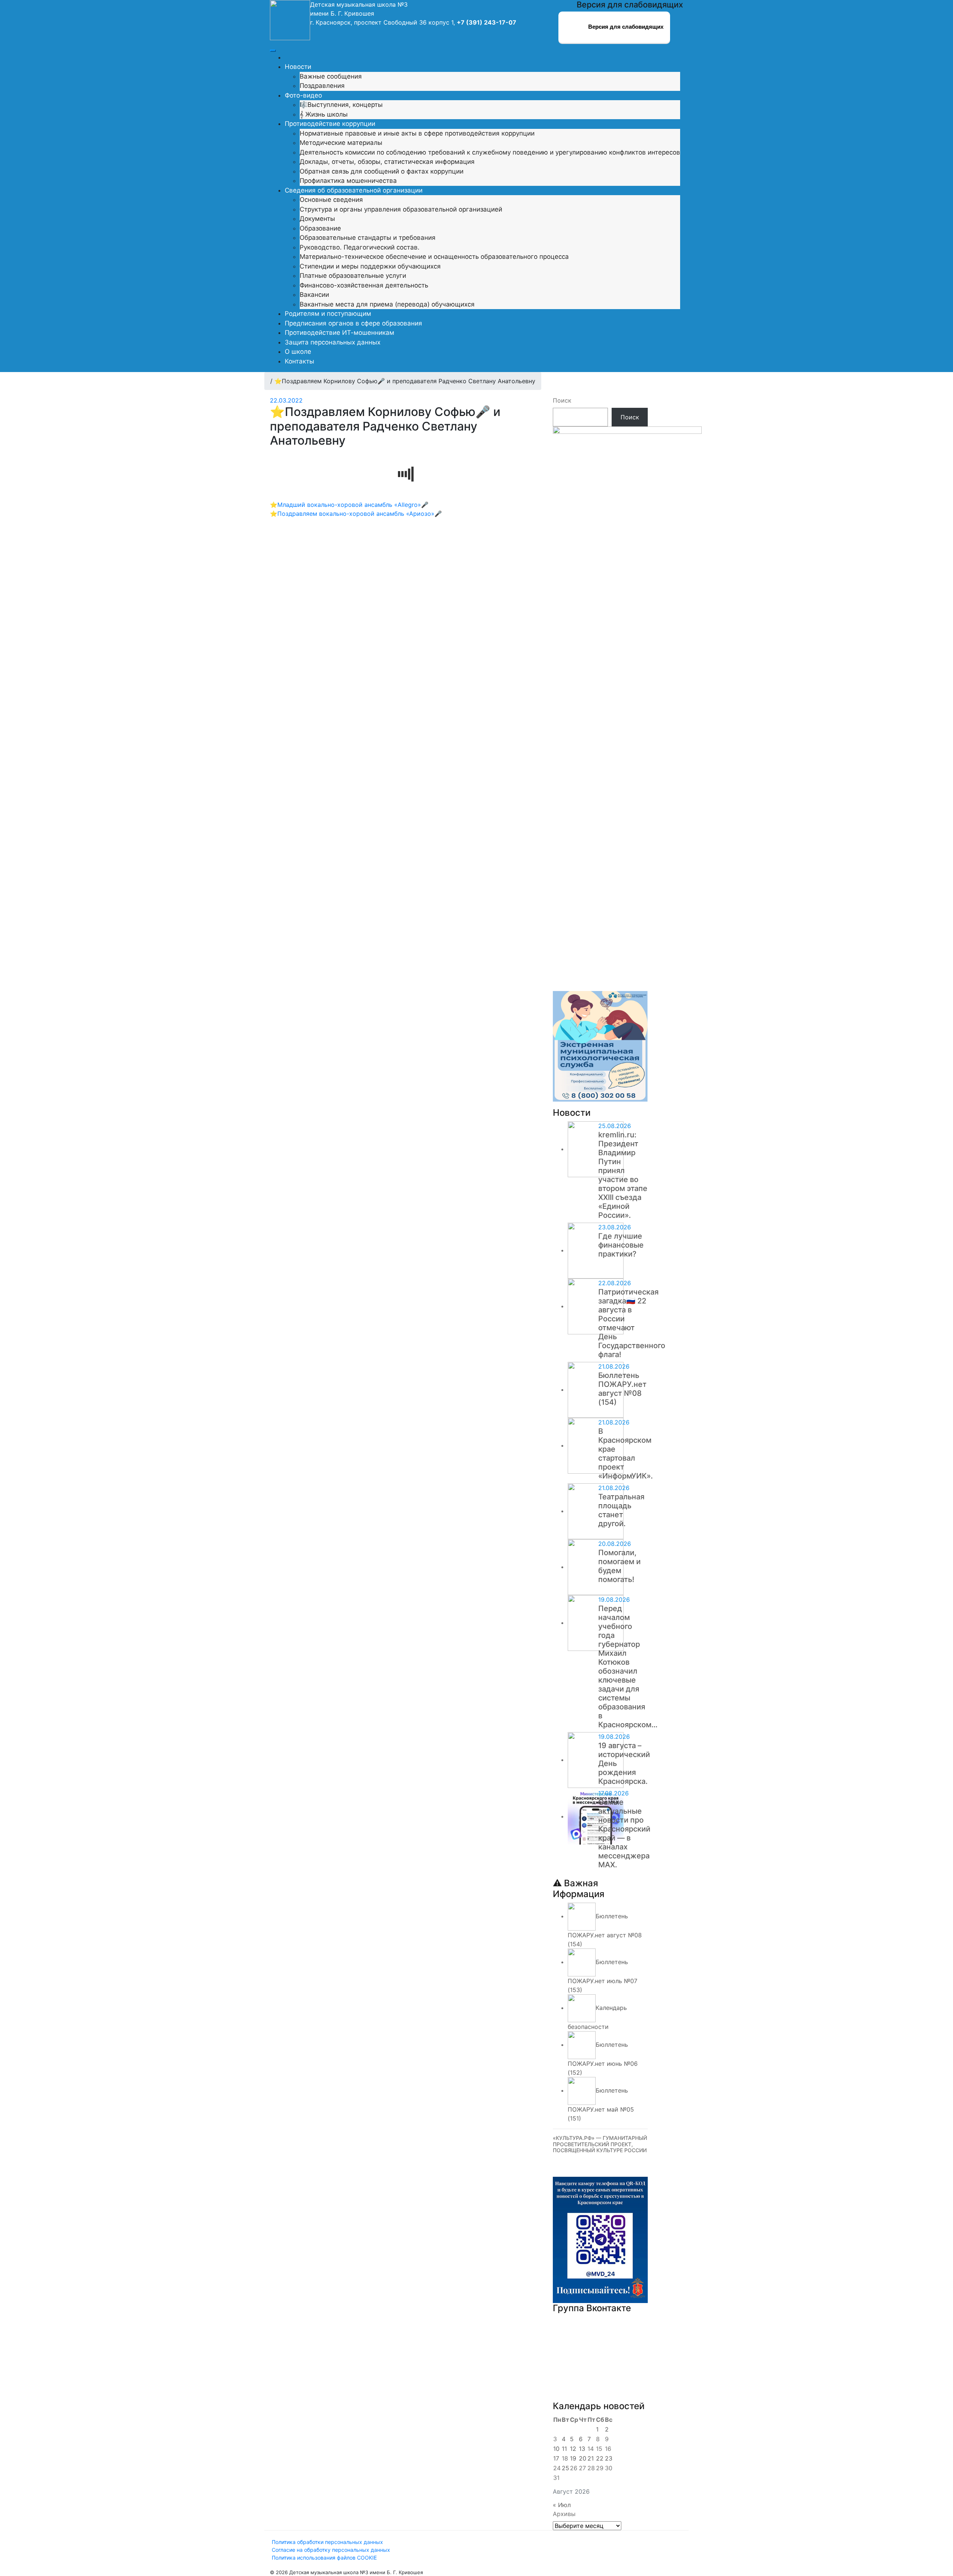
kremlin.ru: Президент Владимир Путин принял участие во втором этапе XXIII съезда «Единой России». (623, 1175)
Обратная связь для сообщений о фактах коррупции (382, 171)
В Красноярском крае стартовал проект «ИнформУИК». (626, 1454)
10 (556, 2449)
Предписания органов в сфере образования (353, 323)
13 (582, 2449)
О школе (298, 352)
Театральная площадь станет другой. (621, 1510)
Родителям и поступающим (328, 314)
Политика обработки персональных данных (327, 2542)
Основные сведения (331, 200)
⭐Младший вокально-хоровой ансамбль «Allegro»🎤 (349, 505)
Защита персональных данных (333, 342)
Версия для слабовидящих (625, 27)
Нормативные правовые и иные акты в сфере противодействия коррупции (417, 133)
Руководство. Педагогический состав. (360, 247)
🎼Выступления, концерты (341, 105)
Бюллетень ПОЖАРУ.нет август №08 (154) (622, 1389)
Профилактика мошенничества (348, 181)
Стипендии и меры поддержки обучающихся (370, 266)
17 (556, 2458)
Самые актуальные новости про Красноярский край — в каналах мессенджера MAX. (624, 1833)
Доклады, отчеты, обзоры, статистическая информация (387, 162)
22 (600, 2458)
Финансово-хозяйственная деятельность (364, 285)
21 (591, 2458)
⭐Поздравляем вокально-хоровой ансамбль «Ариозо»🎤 (356, 514)
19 (573, 2458)
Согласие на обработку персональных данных (331, 2550)
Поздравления (322, 86)
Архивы (564, 2514)
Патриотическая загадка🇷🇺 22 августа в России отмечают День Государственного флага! (632, 1323)
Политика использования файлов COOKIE (324, 2558)
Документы (317, 219)
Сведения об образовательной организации (354, 190)
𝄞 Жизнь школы (324, 114)
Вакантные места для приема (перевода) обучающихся (387, 304)
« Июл (562, 2505)
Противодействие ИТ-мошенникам (340, 333)
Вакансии (314, 295)
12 (573, 2449)
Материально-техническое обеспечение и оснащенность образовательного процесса (434, 257)
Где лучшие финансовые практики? (621, 1245)
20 (583, 2458)
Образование (320, 228)
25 (565, 2468)
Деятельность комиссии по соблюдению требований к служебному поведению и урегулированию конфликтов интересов (490, 152)
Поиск (562, 400)
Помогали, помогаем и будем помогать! (619, 1566)
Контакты (299, 361)
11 (564, 2449)
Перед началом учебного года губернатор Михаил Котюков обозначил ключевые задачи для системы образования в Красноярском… (628, 1667)
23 (609, 2458)
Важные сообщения (331, 76)
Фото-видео (303, 95)
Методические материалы (341, 143)
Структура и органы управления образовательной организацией (401, 209)
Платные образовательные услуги (353, 276)
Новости (298, 67)
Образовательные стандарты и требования (368, 238)
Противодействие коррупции (330, 124)
